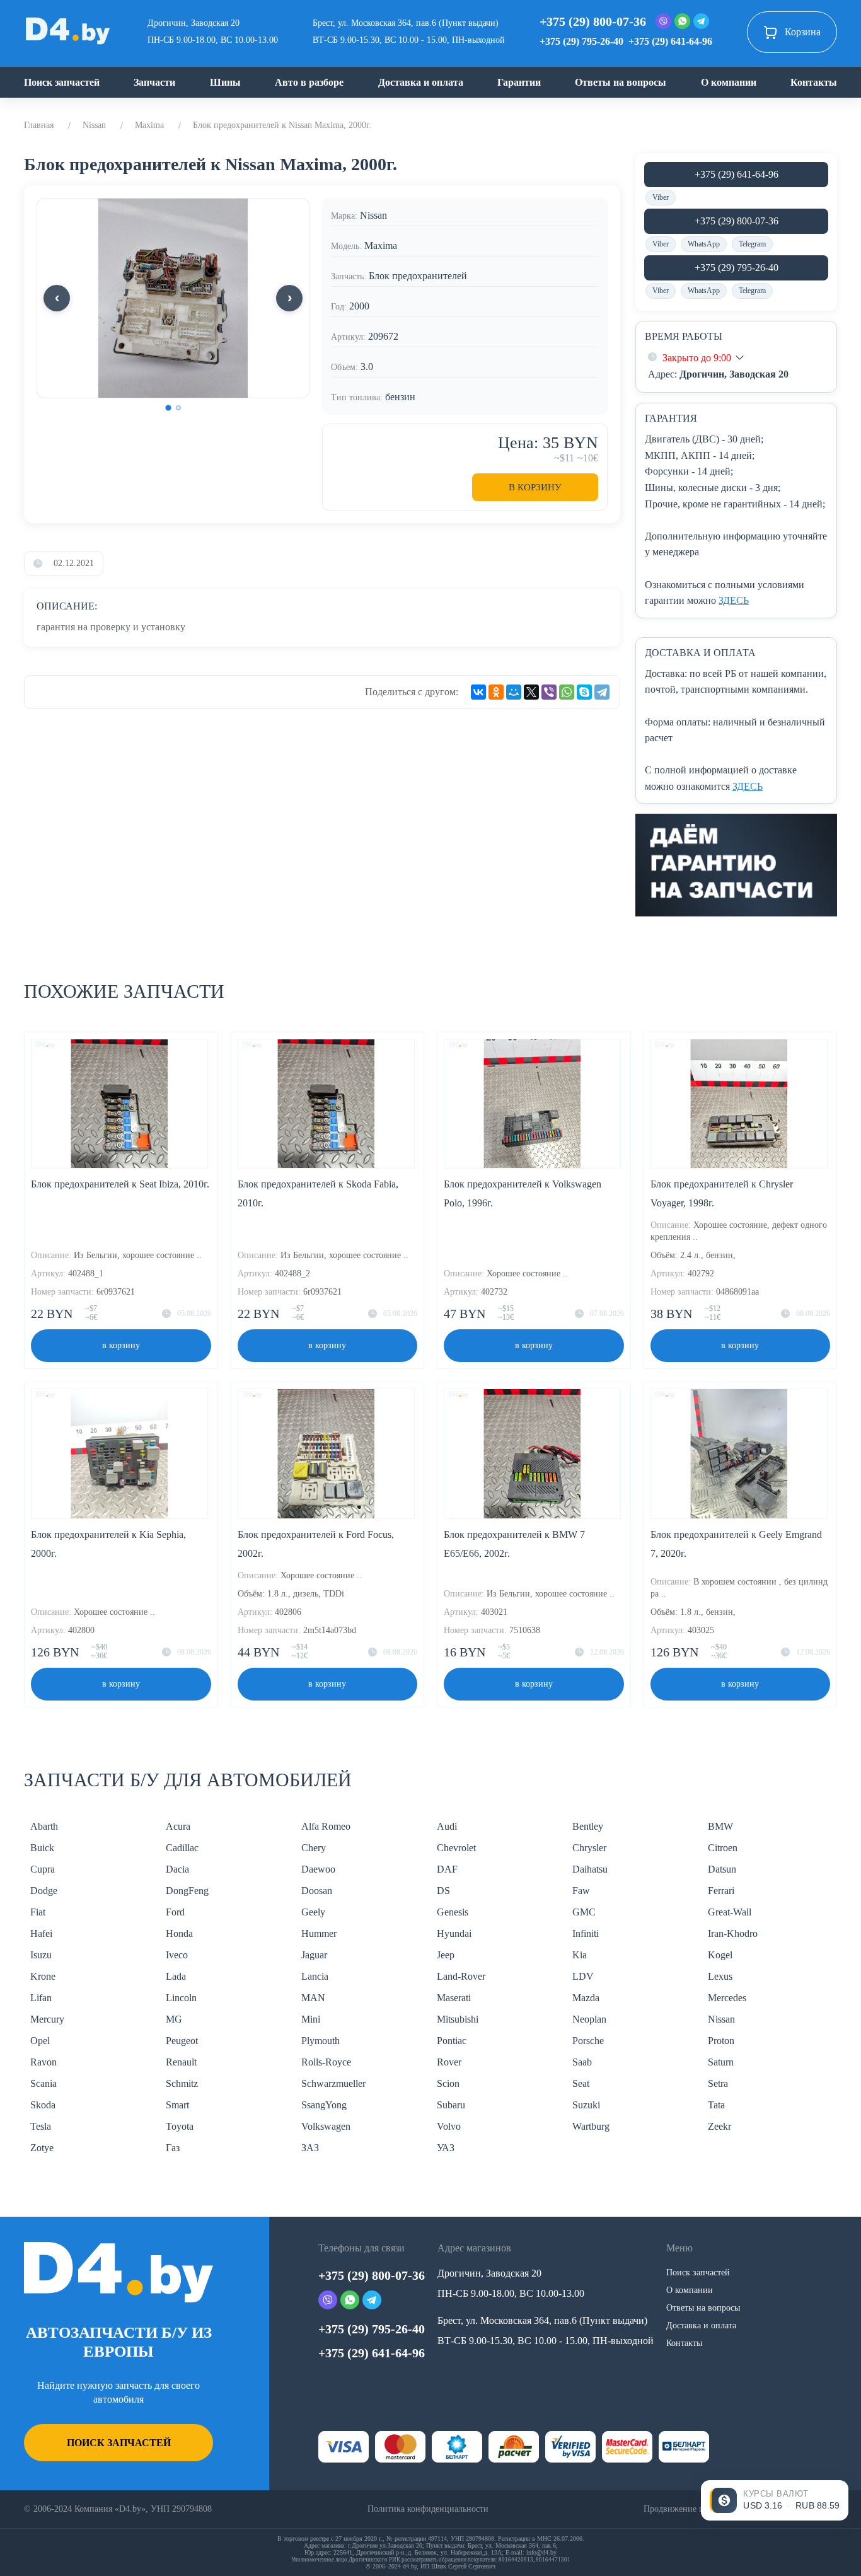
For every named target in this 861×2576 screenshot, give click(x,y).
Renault (181, 2062)
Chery (314, 1848)
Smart (177, 2105)
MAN (313, 1998)
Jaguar (314, 1955)
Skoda (43, 2105)
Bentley (588, 1826)
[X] (531, 692)
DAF (447, 1869)
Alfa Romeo (326, 1826)
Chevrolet (456, 1848)
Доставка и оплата (421, 82)
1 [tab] (168, 408)
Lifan (41, 1998)
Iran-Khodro (733, 1933)
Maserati (454, 1998)
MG (174, 2019)
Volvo (449, 2126)
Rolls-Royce (326, 2062)
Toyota (180, 2126)
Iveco (177, 1955)
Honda (179, 1933)
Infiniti (586, 1933)
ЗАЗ (310, 2148)
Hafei (41, 1933)
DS (443, 1891)
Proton (721, 2041)
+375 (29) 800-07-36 (593, 21)
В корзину (535, 487)
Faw (581, 1891)
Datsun (722, 1869)
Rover (449, 2062)
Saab (582, 2062)
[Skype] (584, 692)
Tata (716, 2105)
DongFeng (187, 1891)
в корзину (121, 1345)
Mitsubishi (458, 2019)
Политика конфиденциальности (428, 2509)
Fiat (38, 1912)
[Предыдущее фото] (57, 298)
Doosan (317, 1891)
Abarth (44, 1826)
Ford (175, 1912)
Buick (42, 1848)
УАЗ (446, 2148)
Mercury (47, 2019)
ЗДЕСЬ (734, 600)
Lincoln (181, 1998)
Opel (40, 2041)
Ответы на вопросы (621, 82)
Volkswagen (326, 2126)
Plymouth (321, 2041)
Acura (178, 1826)
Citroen (723, 1848)
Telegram (752, 244)
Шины (225, 82)
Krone (43, 1976)
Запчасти (154, 82)
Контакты (814, 82)
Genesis (453, 1912)
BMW (720, 1826)
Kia (580, 1955)
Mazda (586, 1998)
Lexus (720, 1976)
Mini (311, 2019)
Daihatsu (590, 1869)
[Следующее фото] (289, 298)
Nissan (94, 125)
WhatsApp (704, 244)
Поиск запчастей (62, 82)
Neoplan (589, 2019)
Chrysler (589, 1848)
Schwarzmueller (333, 2083)
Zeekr (719, 2126)
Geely (313, 1912)
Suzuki (586, 2105)
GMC (584, 1912)
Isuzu (41, 1955)
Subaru (451, 2105)
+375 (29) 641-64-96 (670, 41)
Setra (718, 2083)
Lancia (315, 1976)
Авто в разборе (309, 82)
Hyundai (454, 1933)
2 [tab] (178, 408)
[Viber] (549, 692)
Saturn (721, 2062)
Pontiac (452, 2041)
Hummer (319, 1933)
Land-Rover (461, 1976)
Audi (447, 1826)
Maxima (149, 125)
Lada (176, 1976)
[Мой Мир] (514, 692)
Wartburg (591, 2126)
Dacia (177, 1869)
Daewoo (318, 1869)
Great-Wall (730, 1912)
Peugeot (182, 2041)
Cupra (43, 1869)
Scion (448, 2083)
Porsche (588, 2041)
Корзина (803, 32)
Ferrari (721, 1891)
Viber (661, 197)
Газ (173, 2148)
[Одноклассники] (496, 692)
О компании (729, 82)
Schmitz (182, 2083)
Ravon (43, 2062)
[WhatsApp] (567, 692)
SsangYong (324, 2105)
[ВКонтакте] (478, 692)
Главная (39, 125)
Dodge (44, 1891)
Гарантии (519, 82)
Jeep (446, 1955)
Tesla (41, 2126)
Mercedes (727, 1998)
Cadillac (182, 1848)
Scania (43, 2083)
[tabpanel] (173, 298)
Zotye (42, 2148)
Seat (581, 2083)
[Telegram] (602, 692)
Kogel (720, 1955)
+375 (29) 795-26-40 (581, 41)
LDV (583, 1976)
